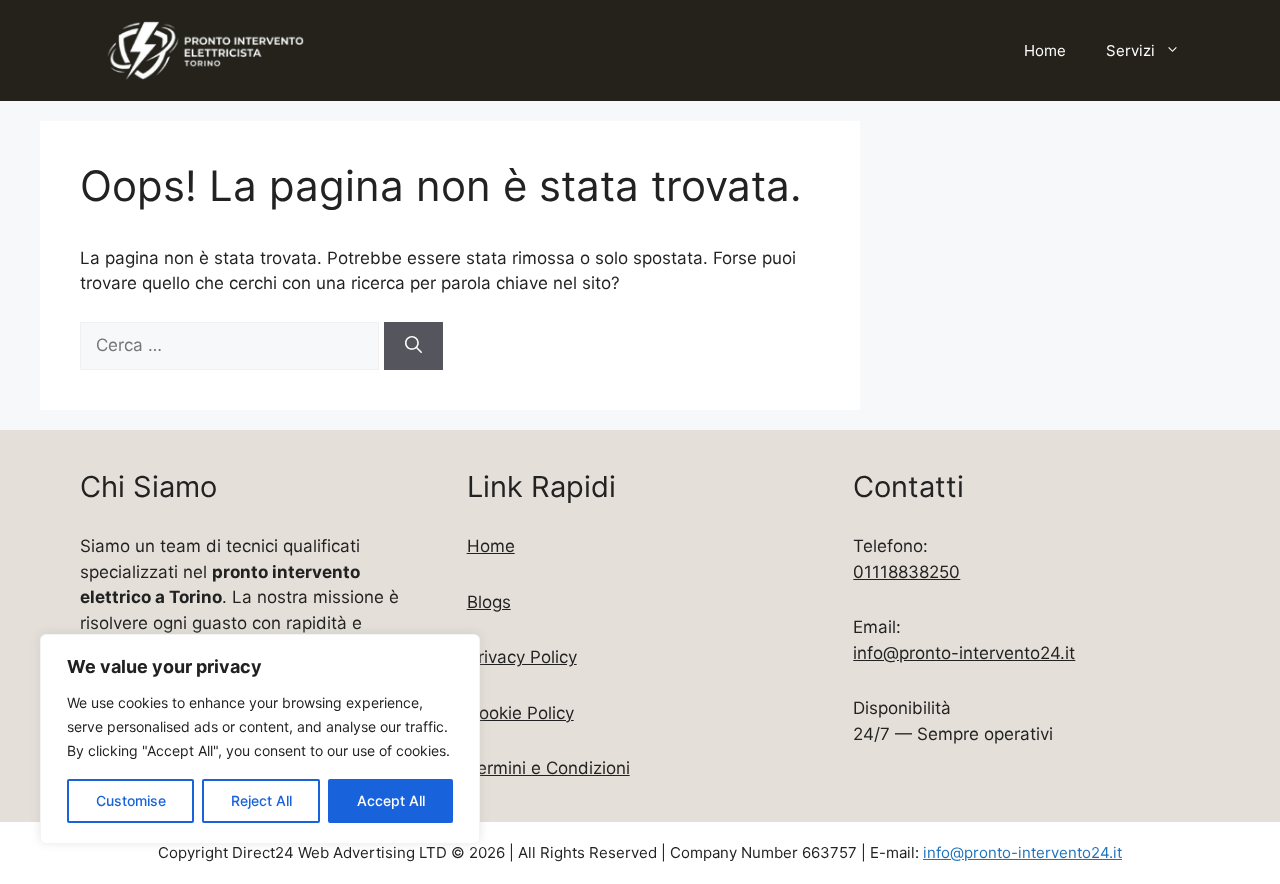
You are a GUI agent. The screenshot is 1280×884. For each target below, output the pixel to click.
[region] (260, 739)
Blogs (489, 602)
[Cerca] (413, 346)
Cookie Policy (520, 713)
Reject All (261, 800)
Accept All (391, 800)
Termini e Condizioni (548, 768)
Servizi (1130, 50)
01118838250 (906, 572)
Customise (131, 800)
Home (1045, 50)
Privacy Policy (522, 657)
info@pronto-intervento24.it (964, 653)
